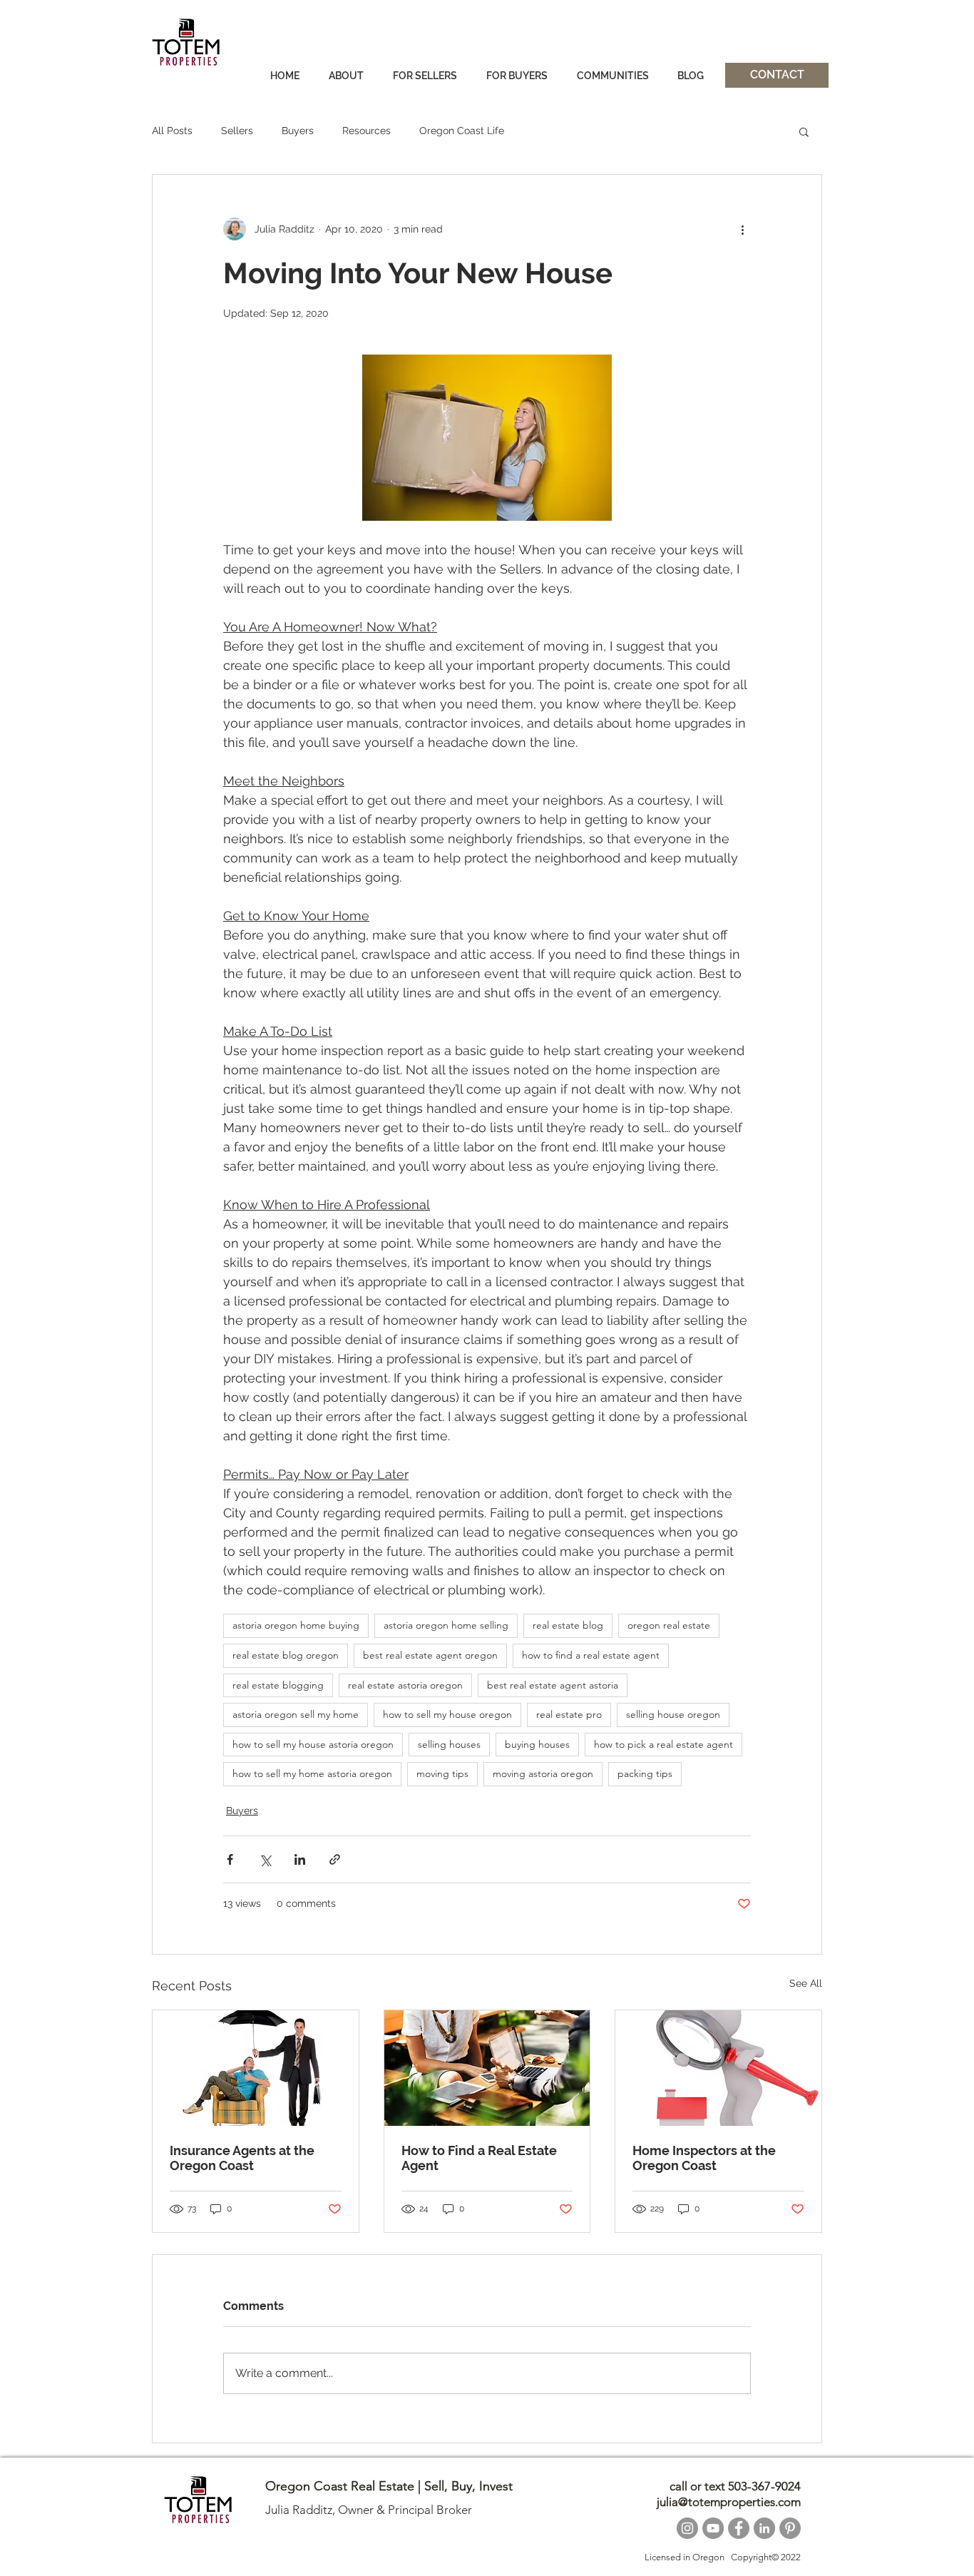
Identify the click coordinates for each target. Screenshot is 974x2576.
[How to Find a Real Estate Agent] (487, 2068)
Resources (366, 131)
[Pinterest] (790, 2528)
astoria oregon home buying (296, 1625)
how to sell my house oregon (447, 1714)
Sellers (237, 131)
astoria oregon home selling (446, 1625)
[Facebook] (739, 2528)
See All (806, 1983)
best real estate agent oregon (430, 1655)
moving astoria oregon (543, 1773)
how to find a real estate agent (591, 1655)
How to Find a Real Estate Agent (479, 2158)
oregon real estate (669, 1625)
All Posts (172, 131)
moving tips (442, 1773)
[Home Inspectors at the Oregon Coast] (718, 2068)
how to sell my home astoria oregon (312, 1773)
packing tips (645, 1773)
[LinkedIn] (764, 2528)
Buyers (298, 131)
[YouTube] (713, 2528)
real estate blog (568, 1625)
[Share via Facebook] (230, 1859)
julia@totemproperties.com (729, 2502)
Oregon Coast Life (462, 131)
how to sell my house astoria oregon (313, 1744)
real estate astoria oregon (405, 1685)
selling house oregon (673, 1714)
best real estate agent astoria (553, 1685)
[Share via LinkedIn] (300, 1859)
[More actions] (742, 229)
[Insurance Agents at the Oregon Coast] (256, 2068)
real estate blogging (278, 1685)
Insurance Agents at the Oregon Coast (242, 2158)
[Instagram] (687, 2528)
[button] (804, 131)
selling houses (449, 1744)
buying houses (537, 1744)
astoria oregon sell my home (296, 1714)
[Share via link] (335, 1859)
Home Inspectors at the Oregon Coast (704, 2158)
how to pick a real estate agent (663, 1744)
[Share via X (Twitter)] (265, 1859)
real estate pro (569, 1714)
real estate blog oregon (286, 1655)
